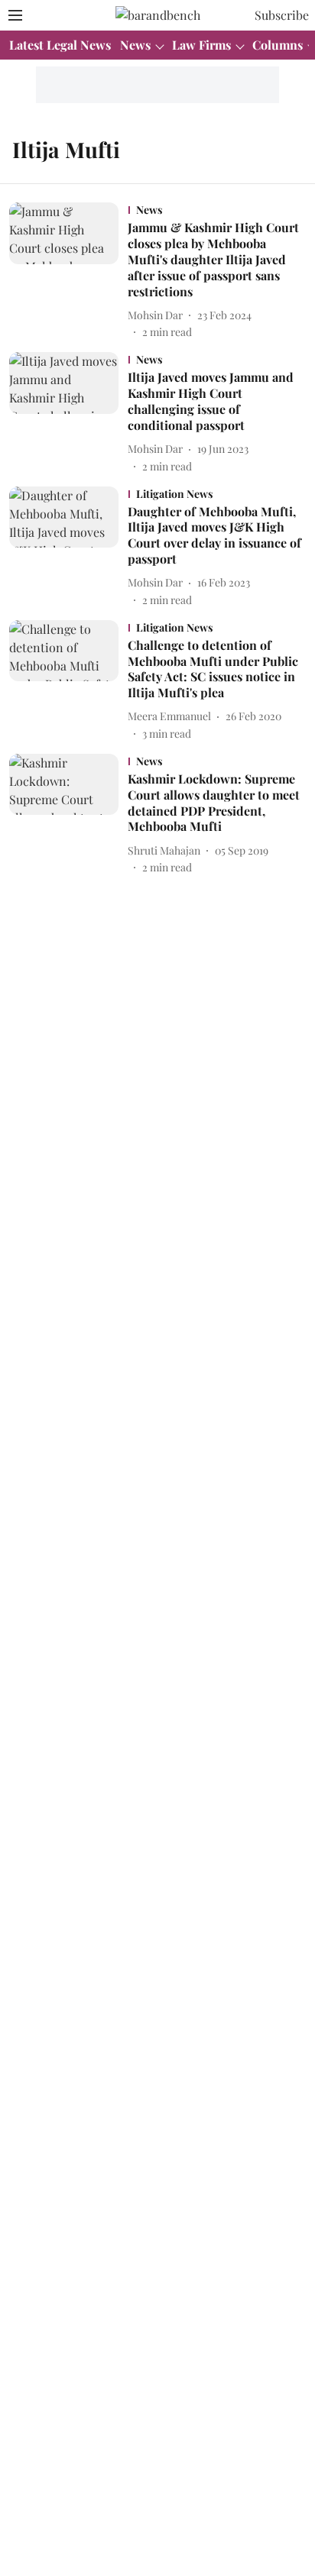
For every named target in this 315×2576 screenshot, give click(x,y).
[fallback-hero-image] (68, 271)
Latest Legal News (60, 45)
